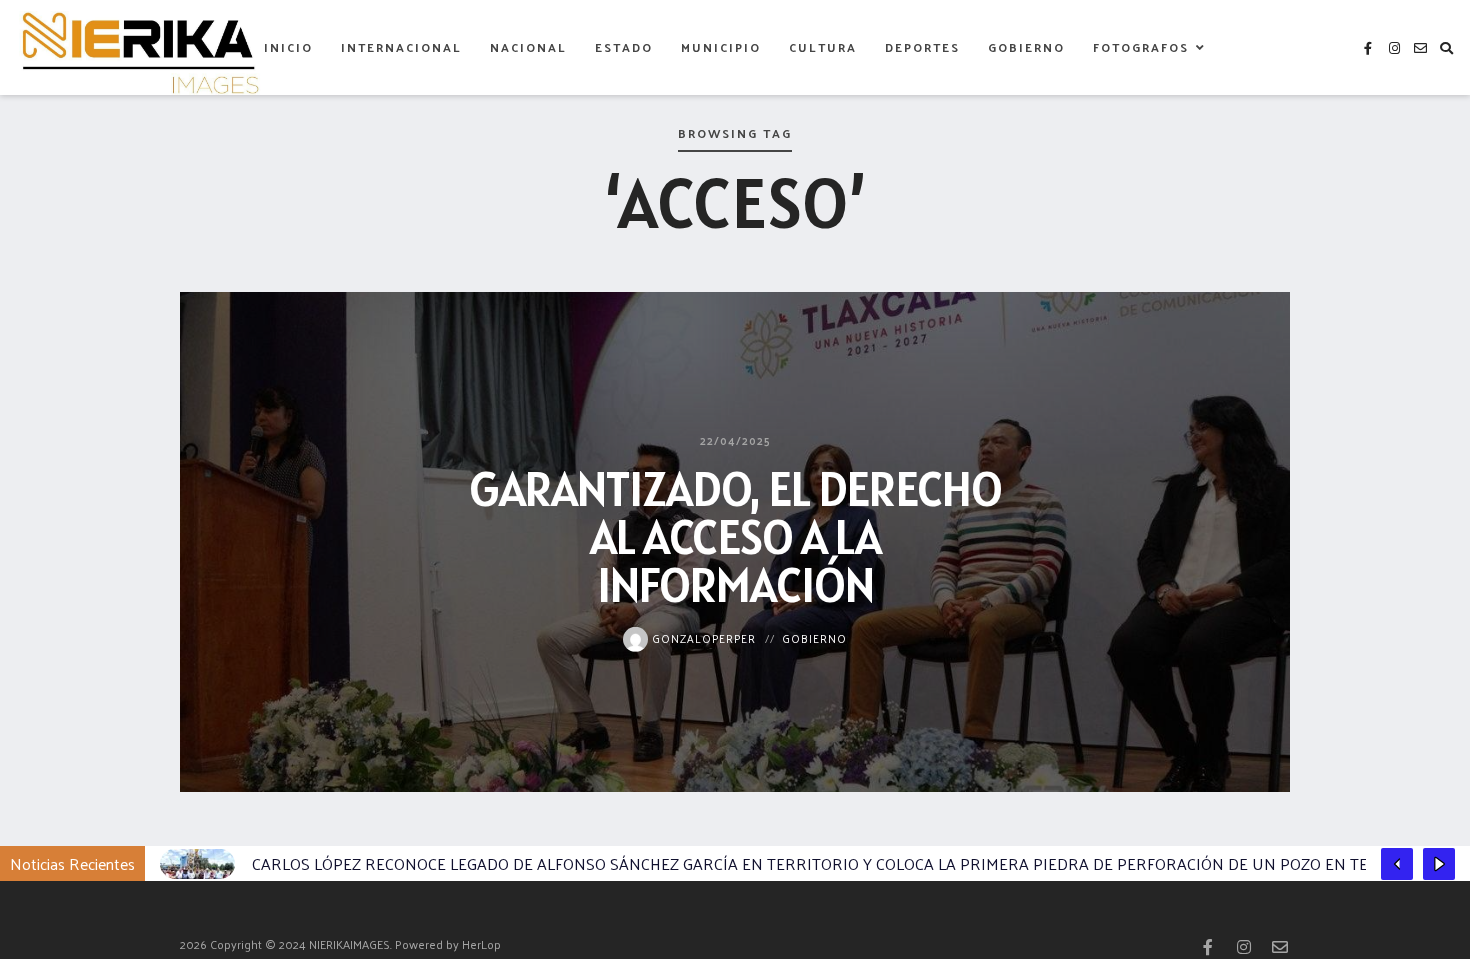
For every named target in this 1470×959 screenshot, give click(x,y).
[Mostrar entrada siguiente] (1439, 864)
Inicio (288, 47)
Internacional (401, 47)
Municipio (721, 47)
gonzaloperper (702, 637)
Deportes (922, 47)
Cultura (823, 47)
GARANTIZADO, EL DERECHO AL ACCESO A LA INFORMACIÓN (735, 535)
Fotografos (1141, 47)
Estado (624, 47)
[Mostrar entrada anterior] (1397, 864)
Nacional (528, 47)
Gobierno (1026, 47)
